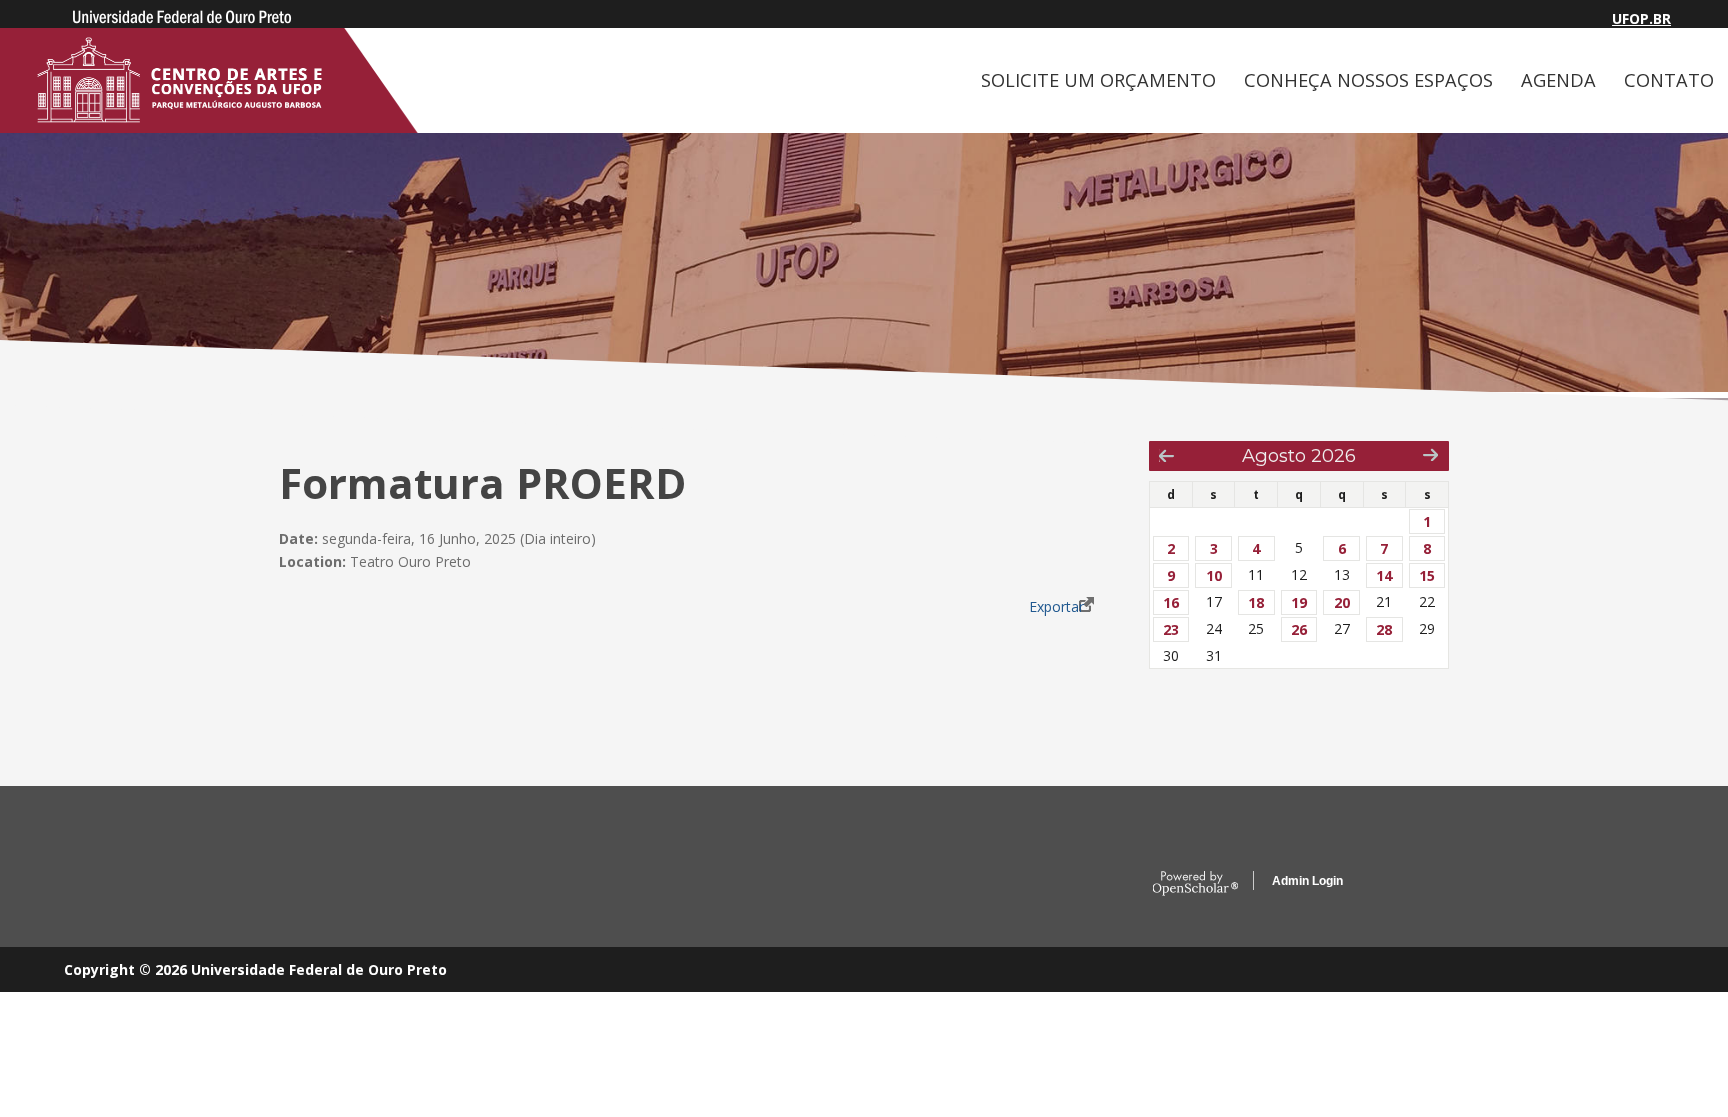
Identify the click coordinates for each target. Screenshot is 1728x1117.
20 (1342, 602)
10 (1214, 575)
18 (1256, 602)
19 (1299, 602)
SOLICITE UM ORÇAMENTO (1098, 80)
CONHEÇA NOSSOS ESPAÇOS (1368, 80)
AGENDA (1558, 80)
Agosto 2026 (1299, 455)
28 (1384, 629)
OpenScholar (1195, 884)
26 (1299, 629)
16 (1171, 602)
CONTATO (1669, 80)
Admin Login (1307, 881)
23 (1171, 629)
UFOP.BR (1641, 18)
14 (1384, 575)
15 (1427, 575)
